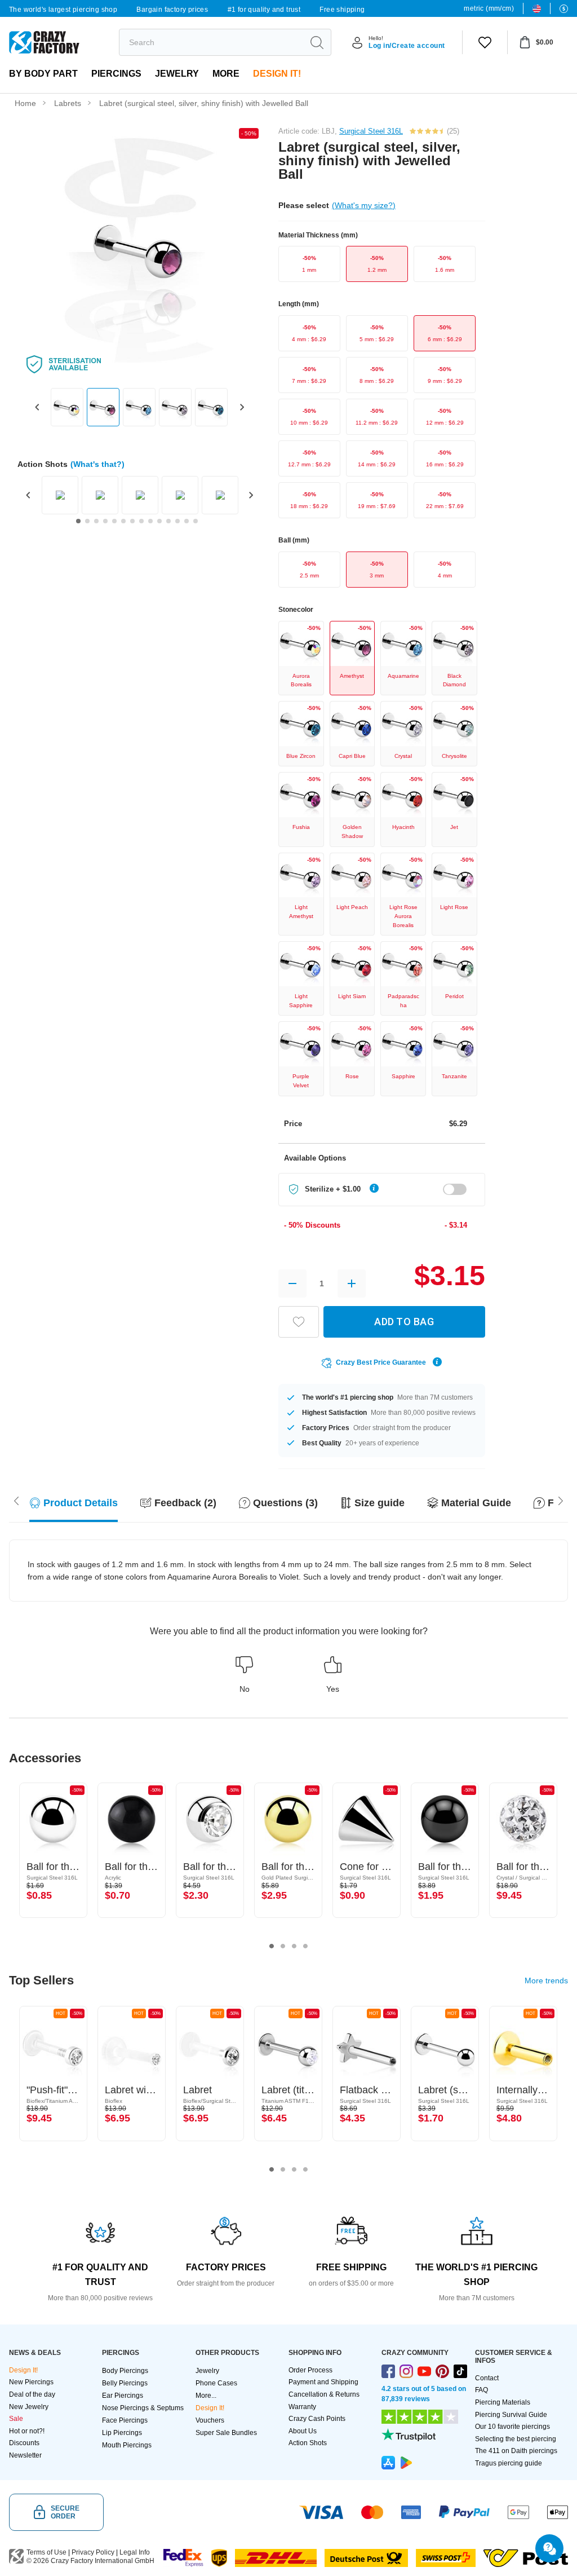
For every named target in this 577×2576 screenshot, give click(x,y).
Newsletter (25, 2455)
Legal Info (135, 2552)
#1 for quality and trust (264, 10)
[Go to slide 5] (114, 521)
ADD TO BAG (404, 1322)
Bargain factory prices (172, 10)
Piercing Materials (503, 2402)
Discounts (24, 2443)
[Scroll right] (16, 1500)
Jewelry (177, 74)
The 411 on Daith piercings (516, 2451)
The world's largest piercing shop (63, 10)
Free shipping (342, 10)
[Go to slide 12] (177, 521)
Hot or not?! (27, 2431)
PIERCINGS (116, 74)
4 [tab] (305, 1946)
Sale (16, 2419)
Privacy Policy (93, 2552)
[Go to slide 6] (123, 521)
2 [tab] (283, 1946)
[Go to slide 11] (168, 521)
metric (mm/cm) (489, 8)
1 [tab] (272, 1946)
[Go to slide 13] (187, 521)
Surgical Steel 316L (371, 131)
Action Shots (308, 2443)
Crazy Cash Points (317, 2419)
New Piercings (31, 2382)
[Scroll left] (561, 1500)
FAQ (481, 2390)
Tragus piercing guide (509, 2463)
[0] (485, 42)
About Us (303, 2431)
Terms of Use (46, 2552)
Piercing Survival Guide (511, 2415)
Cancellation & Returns (324, 2394)
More (226, 74)
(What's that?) (97, 464)
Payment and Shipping (323, 2382)
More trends (546, 1980)
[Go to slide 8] (141, 521)
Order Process (310, 2370)
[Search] (317, 42)
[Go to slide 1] (78, 521)
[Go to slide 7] (132, 521)
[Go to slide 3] (96, 521)
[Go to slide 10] (159, 521)
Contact (487, 2378)
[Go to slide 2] (87, 521)
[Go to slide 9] (150, 521)
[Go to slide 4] (105, 521)
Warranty (302, 2407)
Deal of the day (32, 2394)
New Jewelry (29, 2407)
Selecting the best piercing (516, 2439)
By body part (43, 74)
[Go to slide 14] (196, 521)
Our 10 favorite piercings (512, 2427)
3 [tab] (294, 1946)
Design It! (277, 74)
